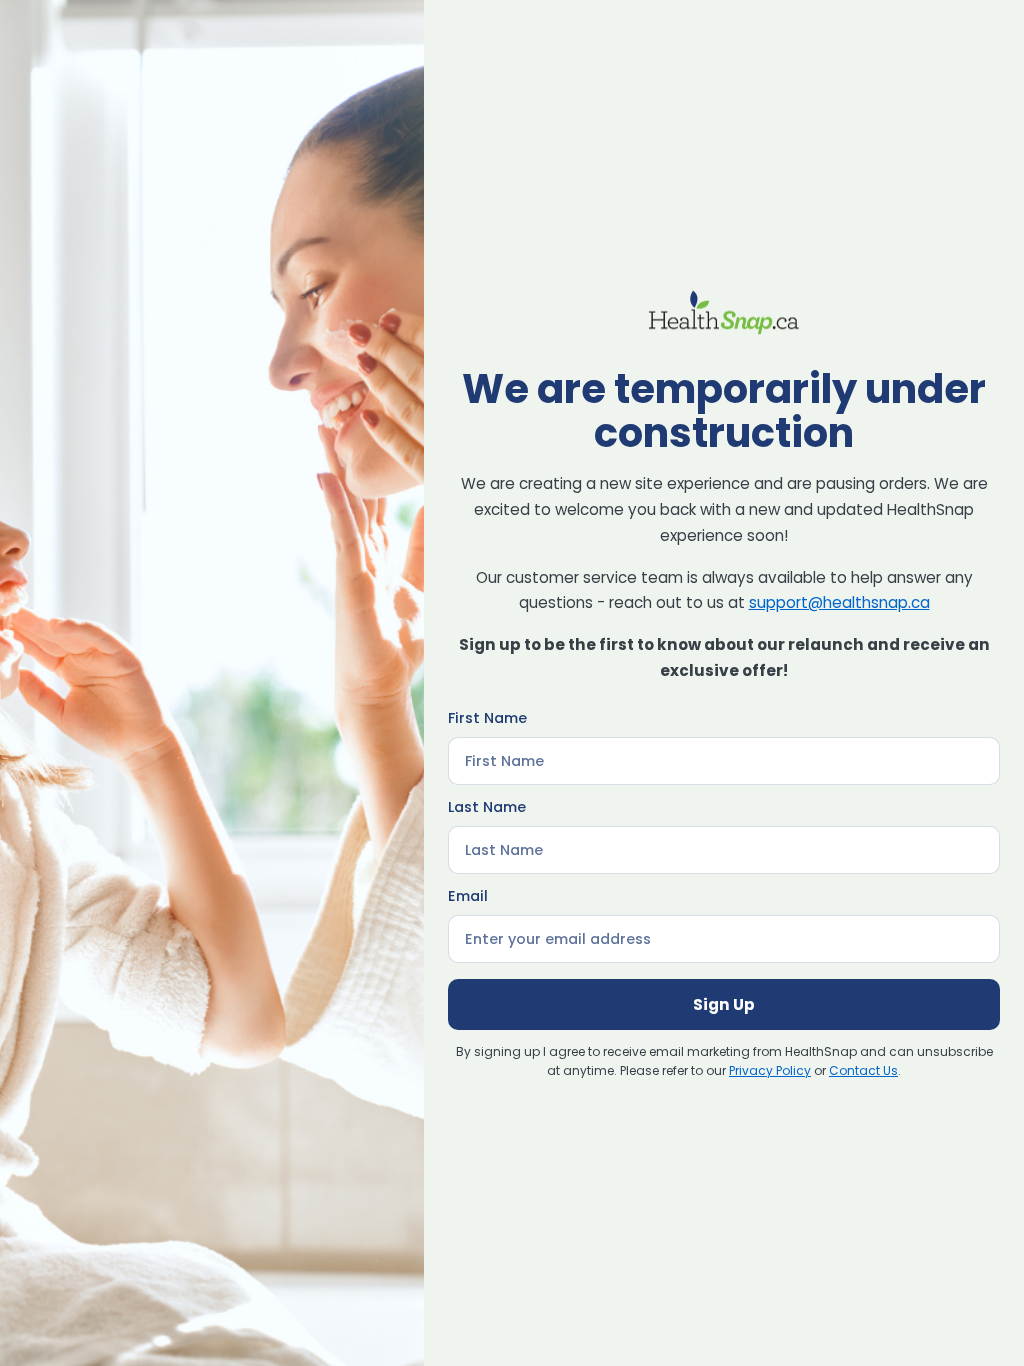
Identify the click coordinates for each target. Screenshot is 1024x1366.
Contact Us (863, 1070)
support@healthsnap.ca (839, 602)
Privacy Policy (770, 1070)
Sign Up (724, 1004)
